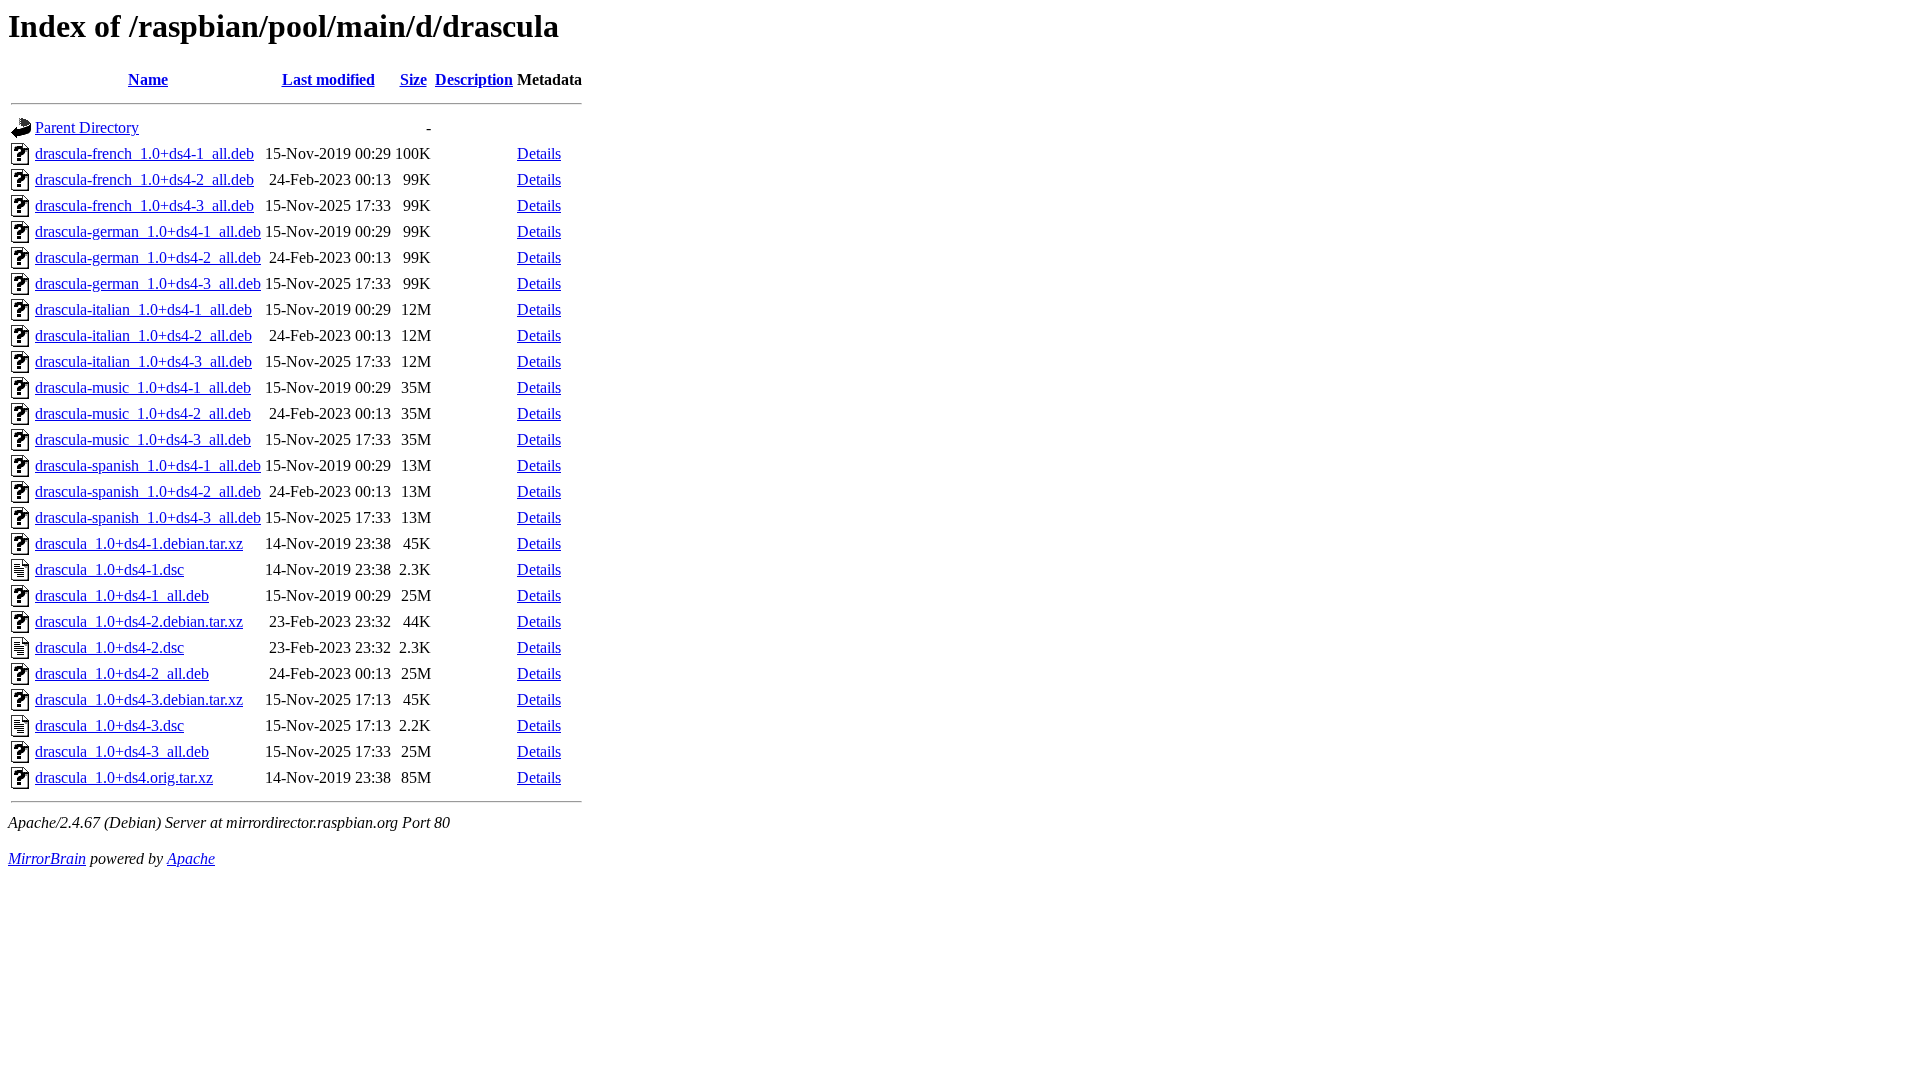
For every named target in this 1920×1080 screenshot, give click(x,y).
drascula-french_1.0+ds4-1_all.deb (144, 153)
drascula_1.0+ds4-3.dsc (109, 725)
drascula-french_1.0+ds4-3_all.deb (144, 205)
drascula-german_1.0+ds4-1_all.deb (148, 231)
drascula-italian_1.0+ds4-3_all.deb (143, 361)
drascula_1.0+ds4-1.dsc (109, 569)
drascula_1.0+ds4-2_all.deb (122, 673)
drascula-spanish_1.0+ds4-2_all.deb (148, 491)
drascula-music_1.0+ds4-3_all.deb (143, 439)
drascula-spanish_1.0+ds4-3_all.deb (148, 517)
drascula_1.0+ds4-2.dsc (109, 647)
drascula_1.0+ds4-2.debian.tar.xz (139, 621)
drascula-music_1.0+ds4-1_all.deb (143, 387)
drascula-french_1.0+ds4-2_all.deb (144, 179)
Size (413, 79)
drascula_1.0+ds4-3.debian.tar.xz (139, 699)
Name (148, 79)
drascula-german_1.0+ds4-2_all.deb (148, 257)
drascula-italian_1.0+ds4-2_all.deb (143, 335)
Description (474, 79)
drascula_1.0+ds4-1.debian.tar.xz (139, 543)
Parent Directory (87, 127)
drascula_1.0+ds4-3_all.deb (122, 751)
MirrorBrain (47, 858)
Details (539, 153)
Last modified (328, 79)
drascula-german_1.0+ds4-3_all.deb (148, 283)
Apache (191, 858)
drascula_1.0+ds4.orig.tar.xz (124, 777)
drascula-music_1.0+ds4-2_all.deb (143, 413)
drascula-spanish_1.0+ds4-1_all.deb (148, 465)
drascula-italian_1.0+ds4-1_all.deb (143, 309)
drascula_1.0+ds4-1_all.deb (122, 595)
